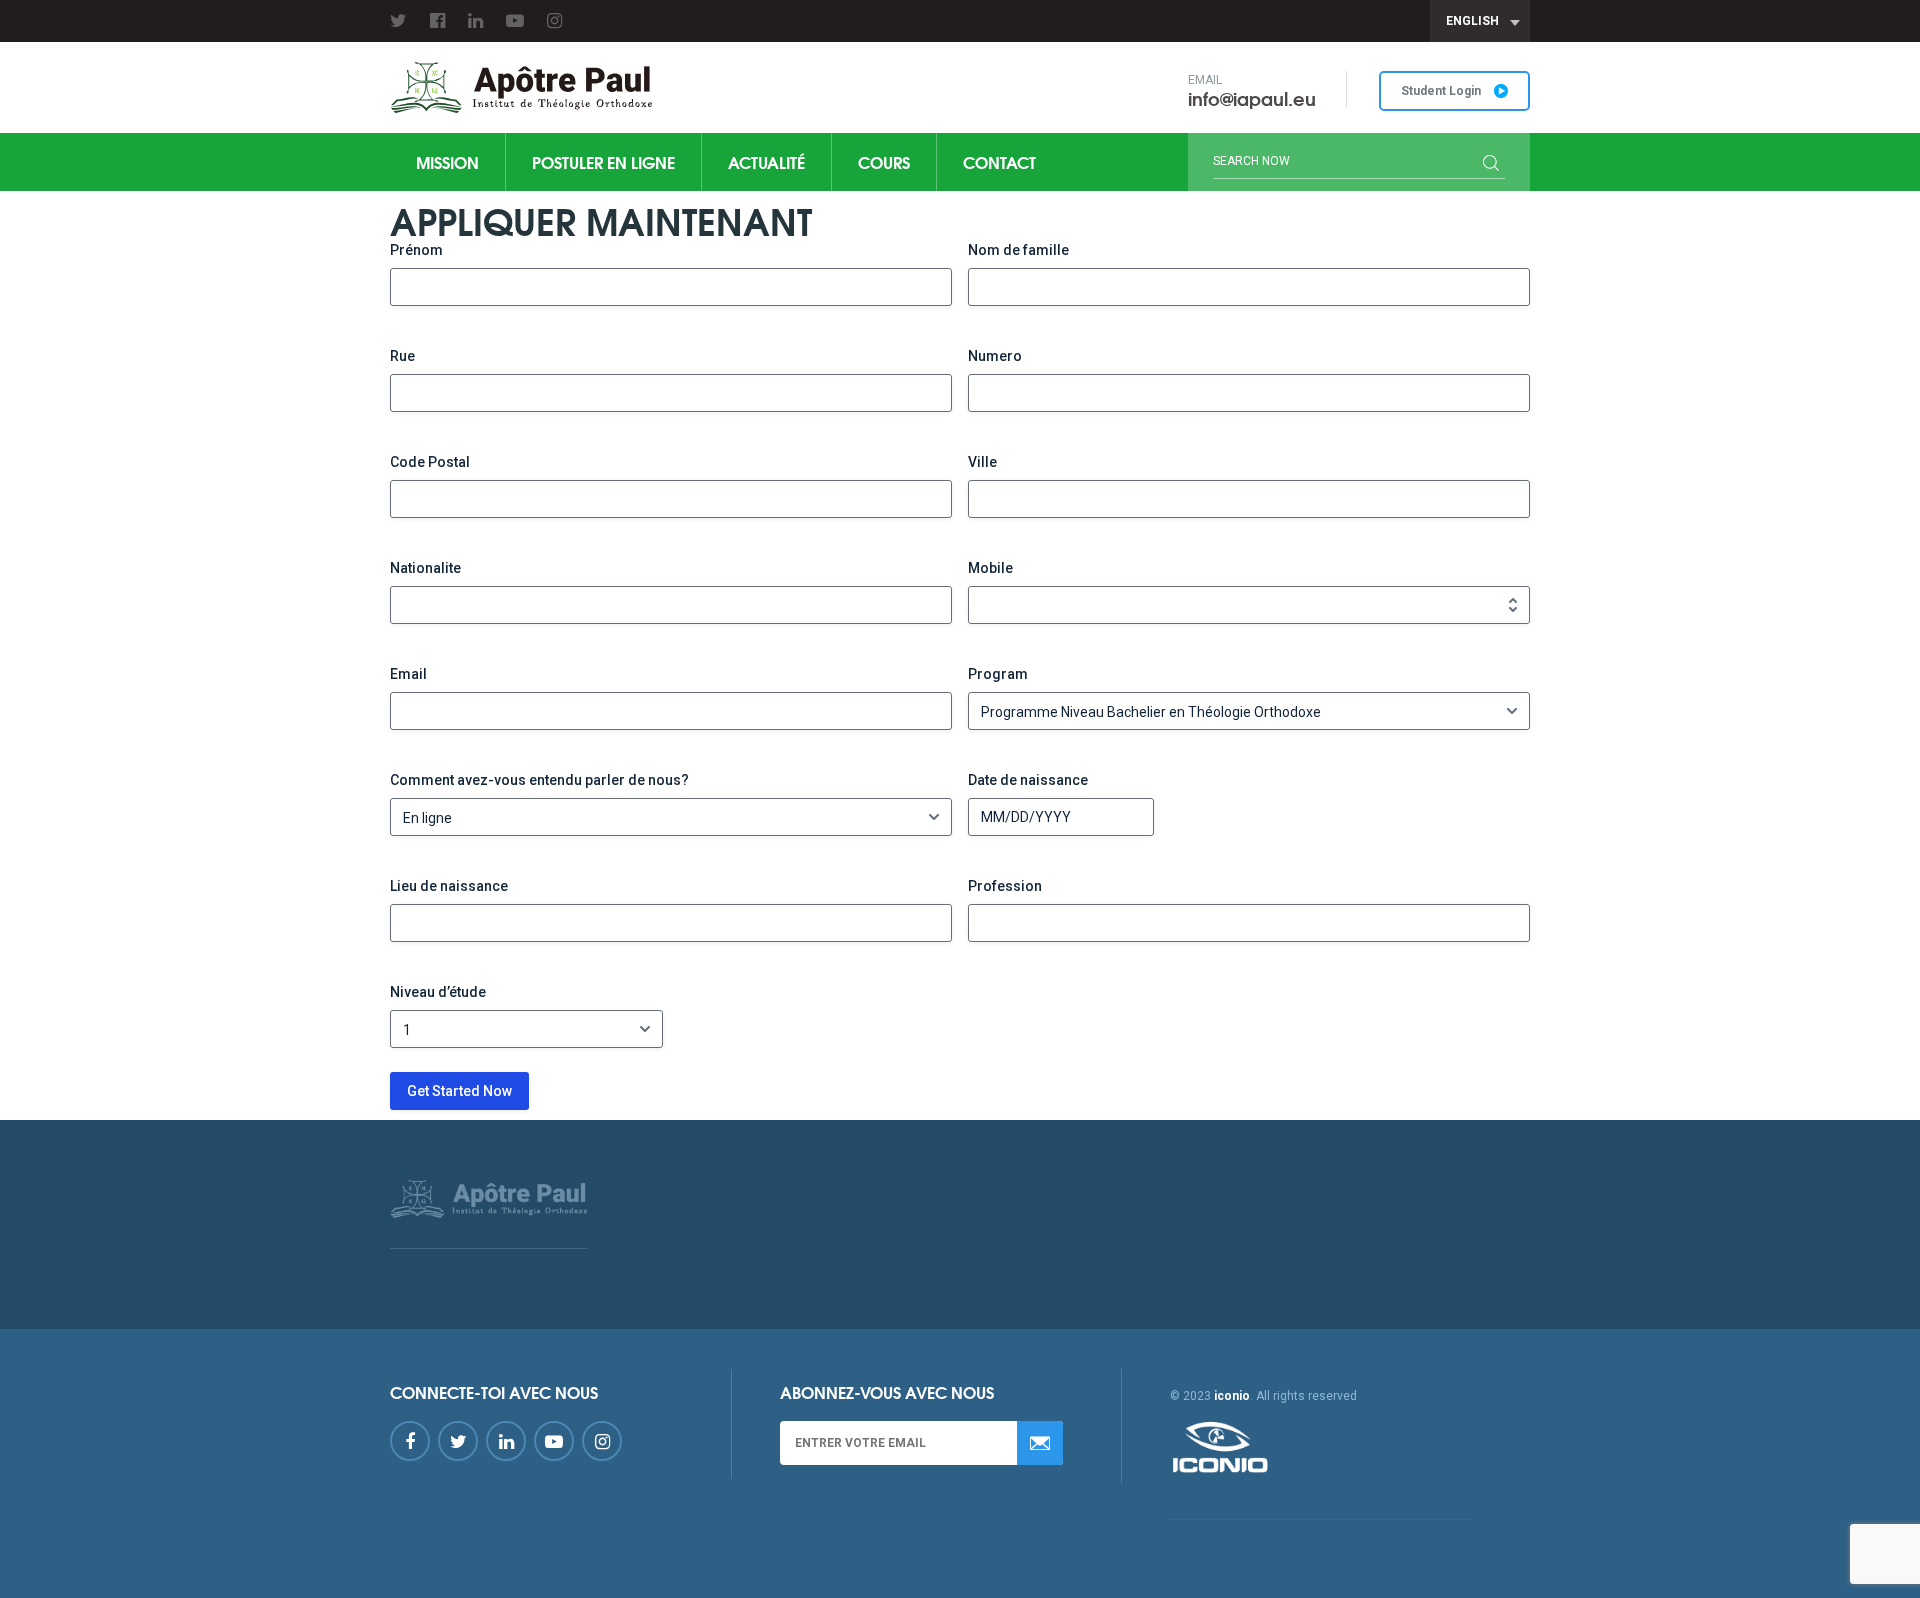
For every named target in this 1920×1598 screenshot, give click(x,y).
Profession (1005, 886)
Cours (884, 161)
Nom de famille (1018, 250)
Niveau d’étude (438, 992)
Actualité (766, 161)
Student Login (1442, 91)
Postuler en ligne (603, 161)
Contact (999, 161)
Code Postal (430, 462)
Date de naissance (1028, 780)
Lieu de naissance (449, 886)
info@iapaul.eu (1252, 98)
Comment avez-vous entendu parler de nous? (539, 780)
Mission (447, 161)
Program (998, 674)
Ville (982, 462)
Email (408, 674)
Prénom (416, 250)
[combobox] (1480, 21)
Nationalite (425, 568)
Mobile (990, 568)
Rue (402, 356)
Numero (995, 356)
